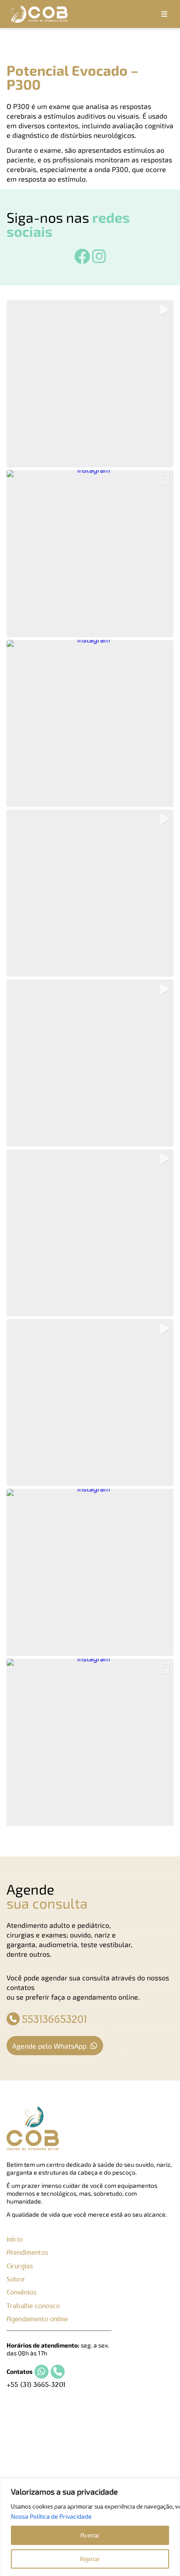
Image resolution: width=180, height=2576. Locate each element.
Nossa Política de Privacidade (51, 2516)
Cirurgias (20, 2266)
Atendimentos (27, 2252)
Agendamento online (37, 2319)
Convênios (21, 2292)
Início (15, 2239)
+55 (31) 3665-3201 (36, 2384)
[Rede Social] (82, 260)
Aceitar (90, 2535)
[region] (90, 2527)
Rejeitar (90, 2559)
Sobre (16, 2279)
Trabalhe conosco (33, 2306)
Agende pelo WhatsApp (50, 2046)
